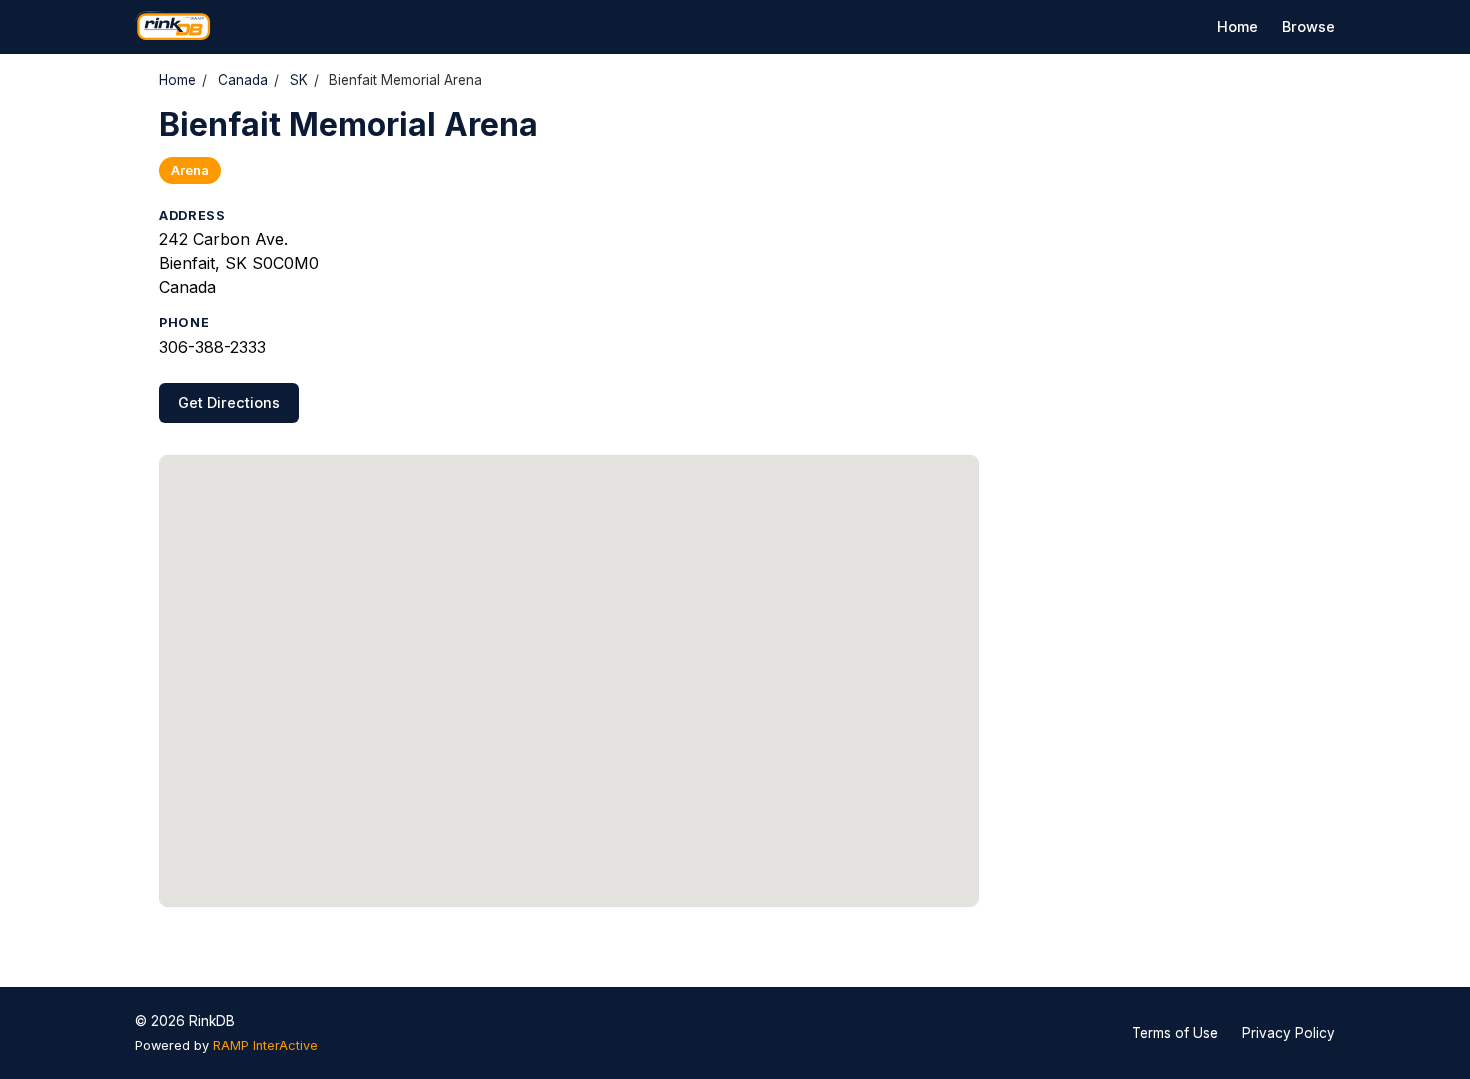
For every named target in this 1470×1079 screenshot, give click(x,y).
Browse (1308, 26)
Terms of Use (1175, 1033)
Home (1237, 26)
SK (299, 80)
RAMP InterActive (265, 1045)
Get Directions (229, 402)
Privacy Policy (1288, 1033)
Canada (243, 80)
